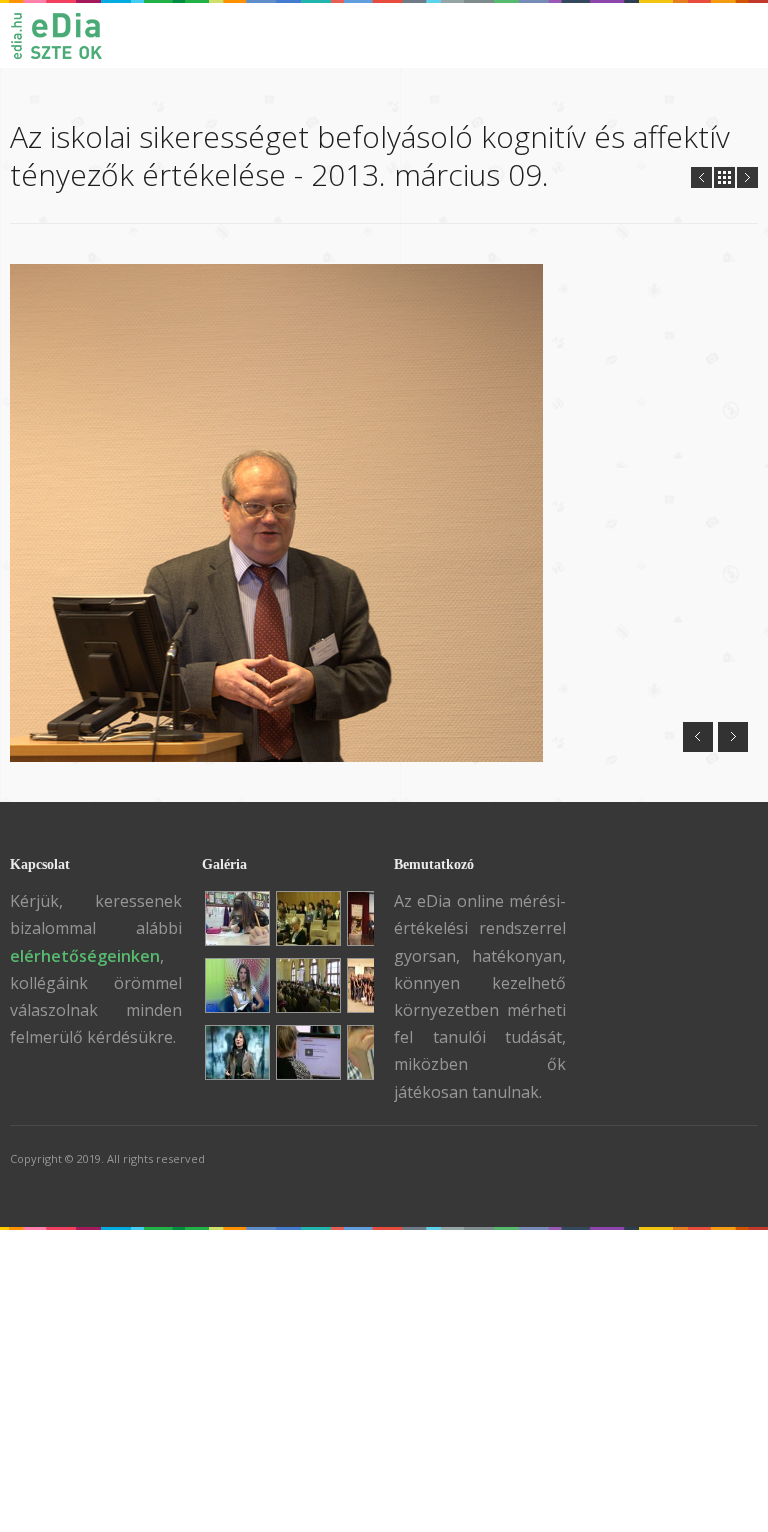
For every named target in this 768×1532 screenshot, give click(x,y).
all (724, 177)
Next (747, 177)
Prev (701, 177)
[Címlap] (66, 35)
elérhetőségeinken (85, 956)
